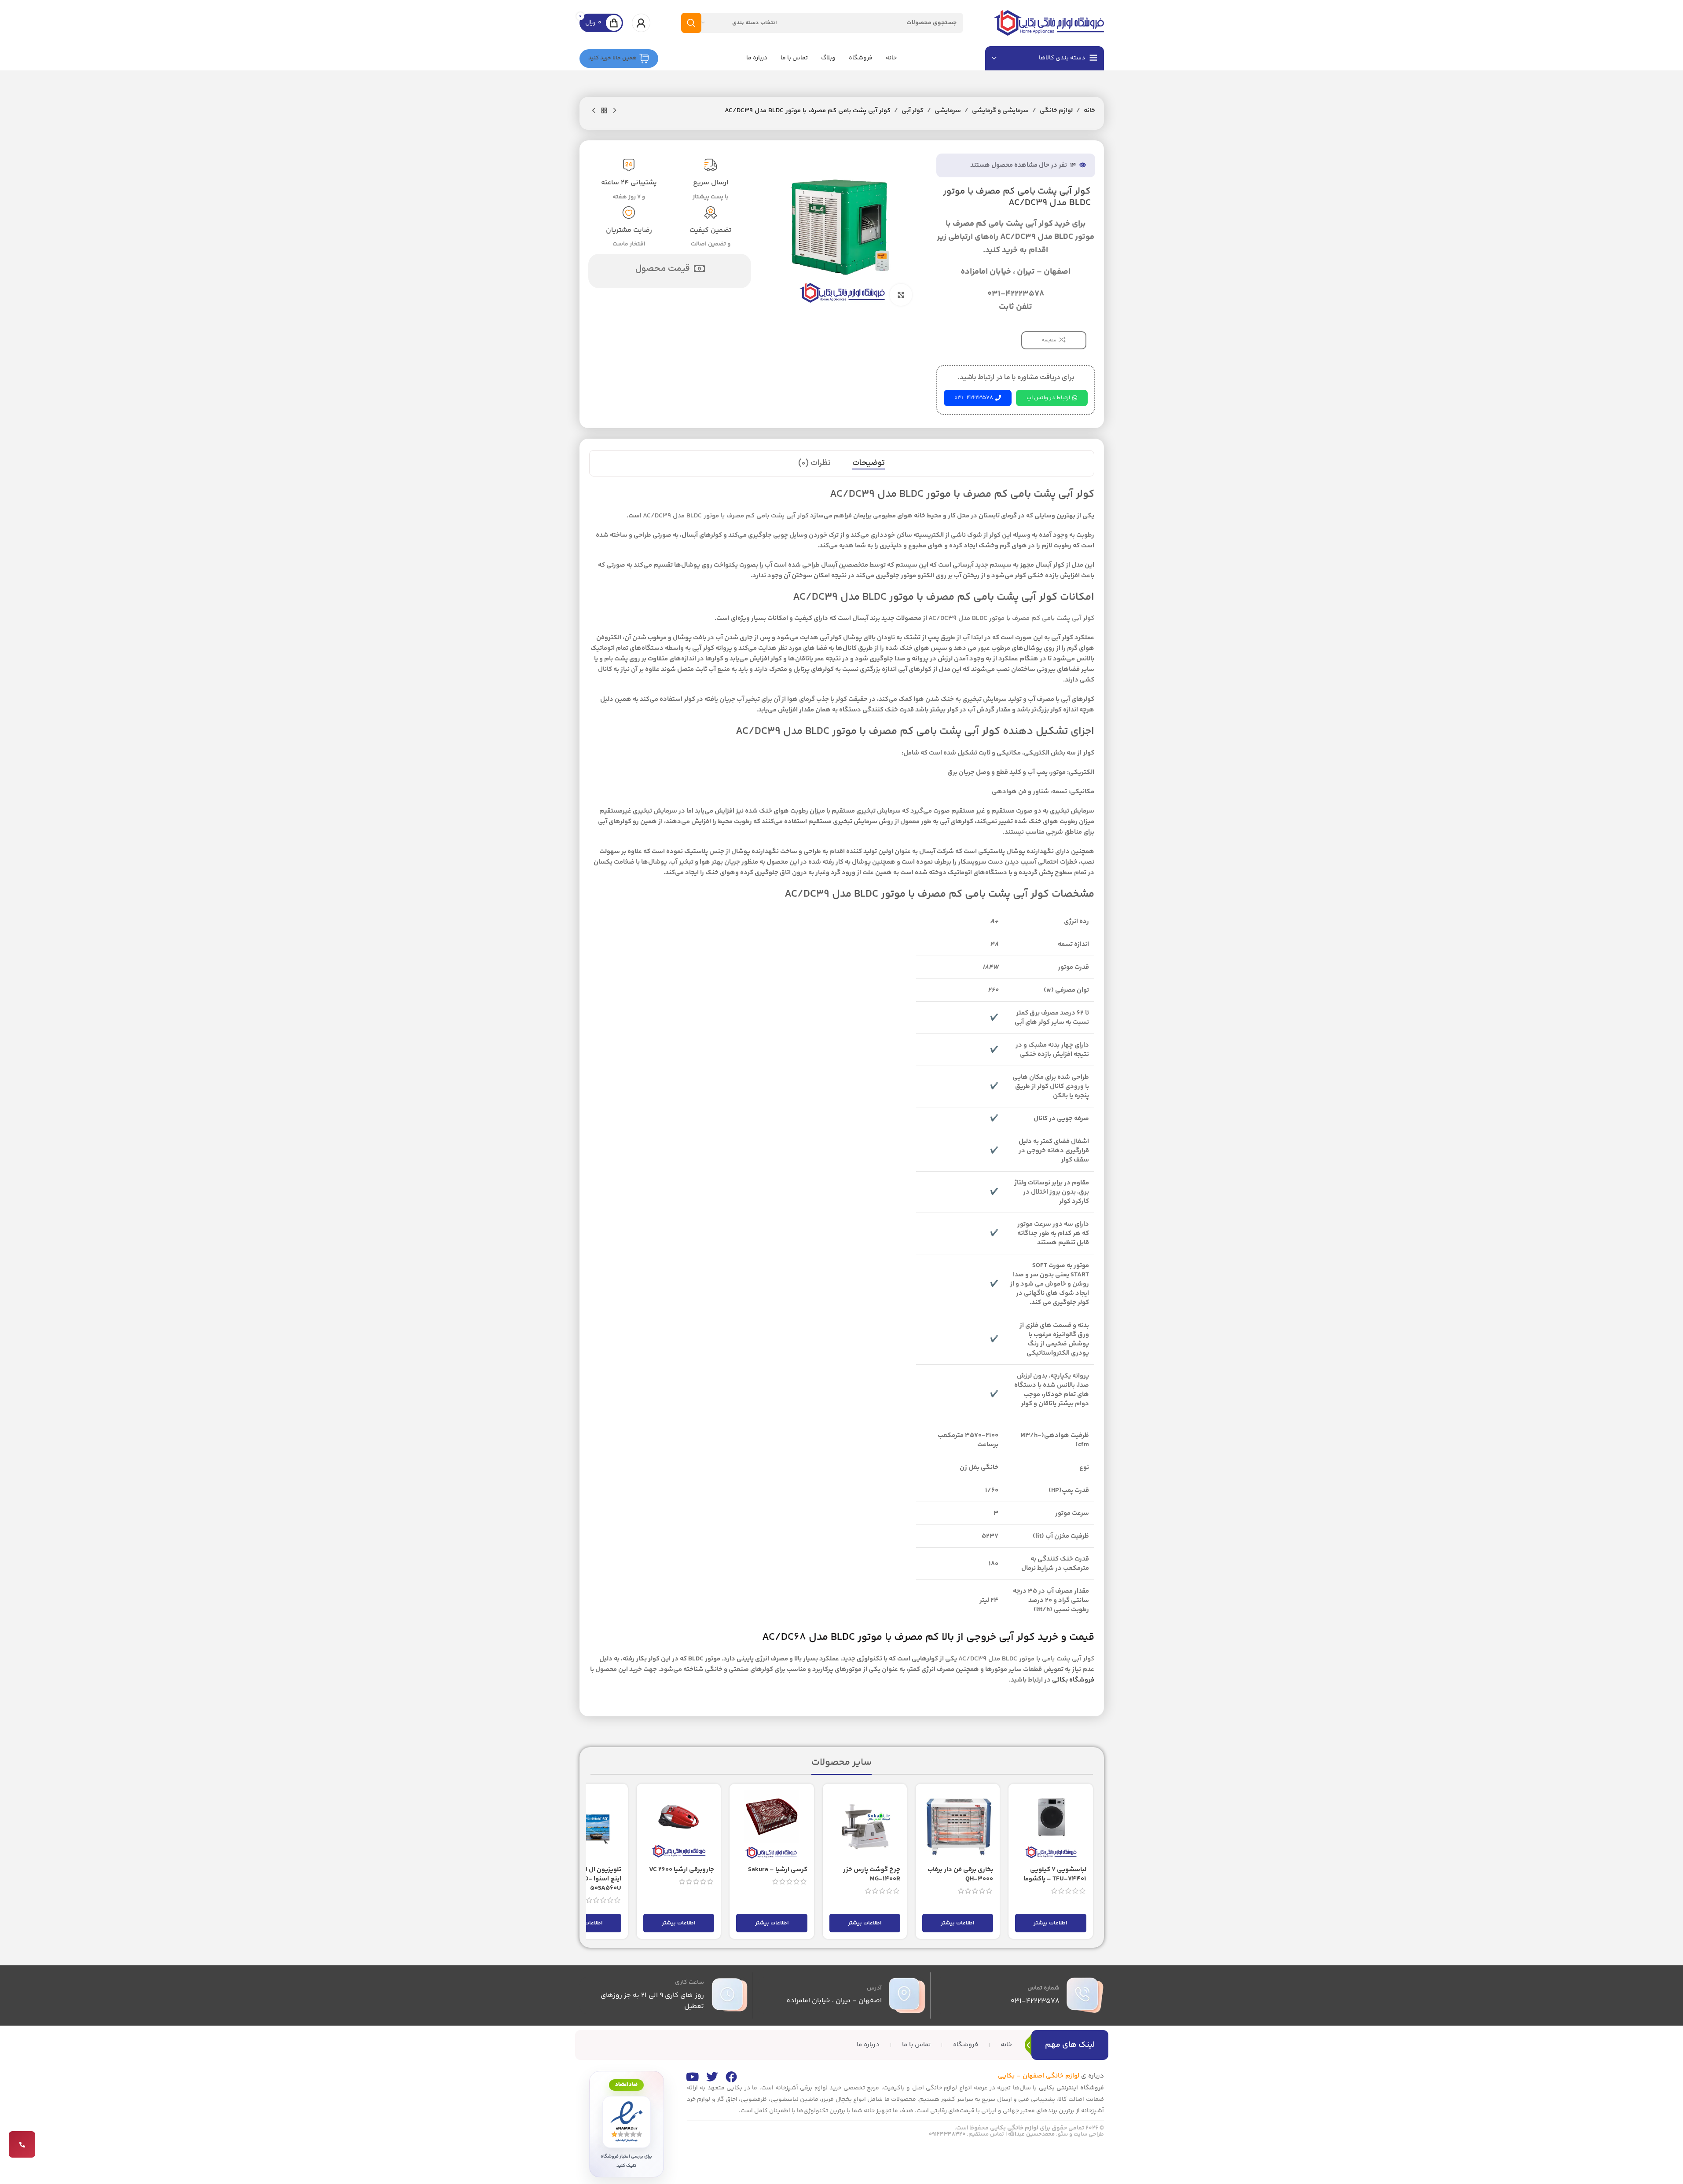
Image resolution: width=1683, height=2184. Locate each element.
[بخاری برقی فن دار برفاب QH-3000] (958, 1826)
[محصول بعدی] (594, 111)
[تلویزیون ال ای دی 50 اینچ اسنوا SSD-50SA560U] (586, 1826)
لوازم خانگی (1056, 111)
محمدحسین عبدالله (1031, 2134)
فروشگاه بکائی (1073, 1680)
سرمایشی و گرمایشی (1000, 111)
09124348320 (947, 2134)
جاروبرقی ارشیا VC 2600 (682, 1870)
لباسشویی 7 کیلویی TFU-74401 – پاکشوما (1055, 1874)
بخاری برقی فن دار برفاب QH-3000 (960, 1874)
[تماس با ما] (22, 2144)
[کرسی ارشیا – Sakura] (772, 1826)
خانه (1089, 111)
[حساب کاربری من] (641, 23)
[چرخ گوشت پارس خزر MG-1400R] (865, 1826)
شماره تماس (1043, 1988)
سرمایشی (948, 111)
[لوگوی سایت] (1049, 23)
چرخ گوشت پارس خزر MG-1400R (872, 1874)
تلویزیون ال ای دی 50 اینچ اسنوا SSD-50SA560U (591, 1879)
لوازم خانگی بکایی (1014, 2128)
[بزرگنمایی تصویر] (901, 295)
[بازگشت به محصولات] (604, 111)
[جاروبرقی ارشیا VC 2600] (679, 1826)
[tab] (869, 463)
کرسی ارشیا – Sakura (778, 1870)
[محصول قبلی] (615, 111)
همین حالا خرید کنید (612, 58)
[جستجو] (691, 23)
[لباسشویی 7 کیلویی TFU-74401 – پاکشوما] (1050, 1826)
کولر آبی (913, 111)
